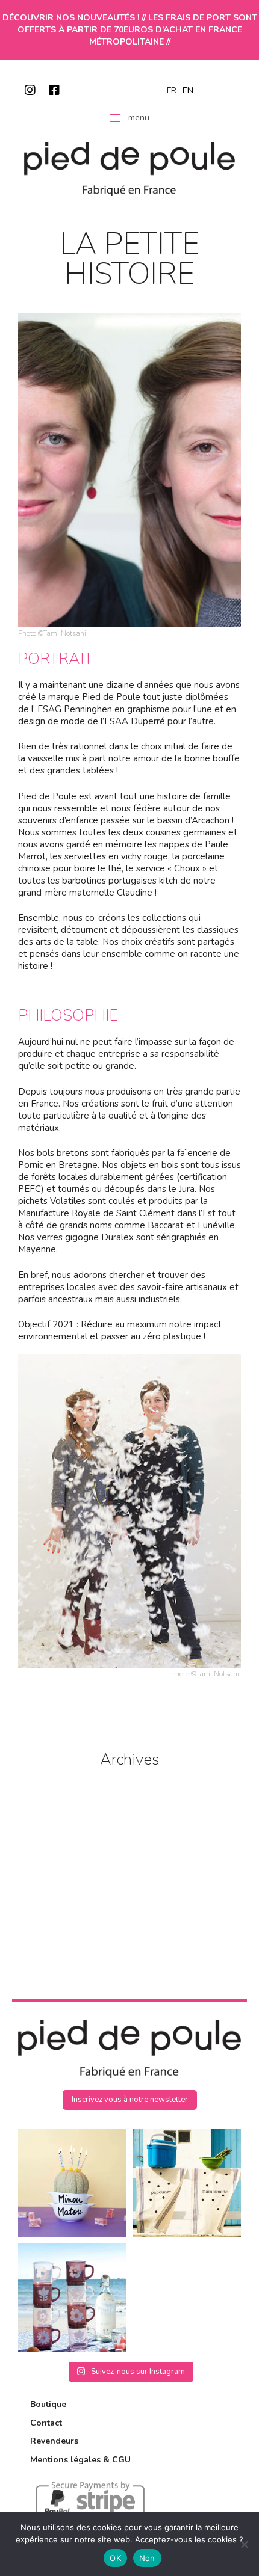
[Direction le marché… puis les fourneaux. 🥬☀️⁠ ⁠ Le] (187, 2183)
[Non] (244, 2544)
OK (115, 2558)
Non (147, 2558)
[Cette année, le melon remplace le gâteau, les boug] (72, 2183)
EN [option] (188, 91)
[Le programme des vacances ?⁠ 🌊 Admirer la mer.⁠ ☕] (72, 2298)
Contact (46, 2423)
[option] (188, 91)
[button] (130, 2100)
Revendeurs (54, 2441)
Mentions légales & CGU (80, 2460)
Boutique (48, 2404)
